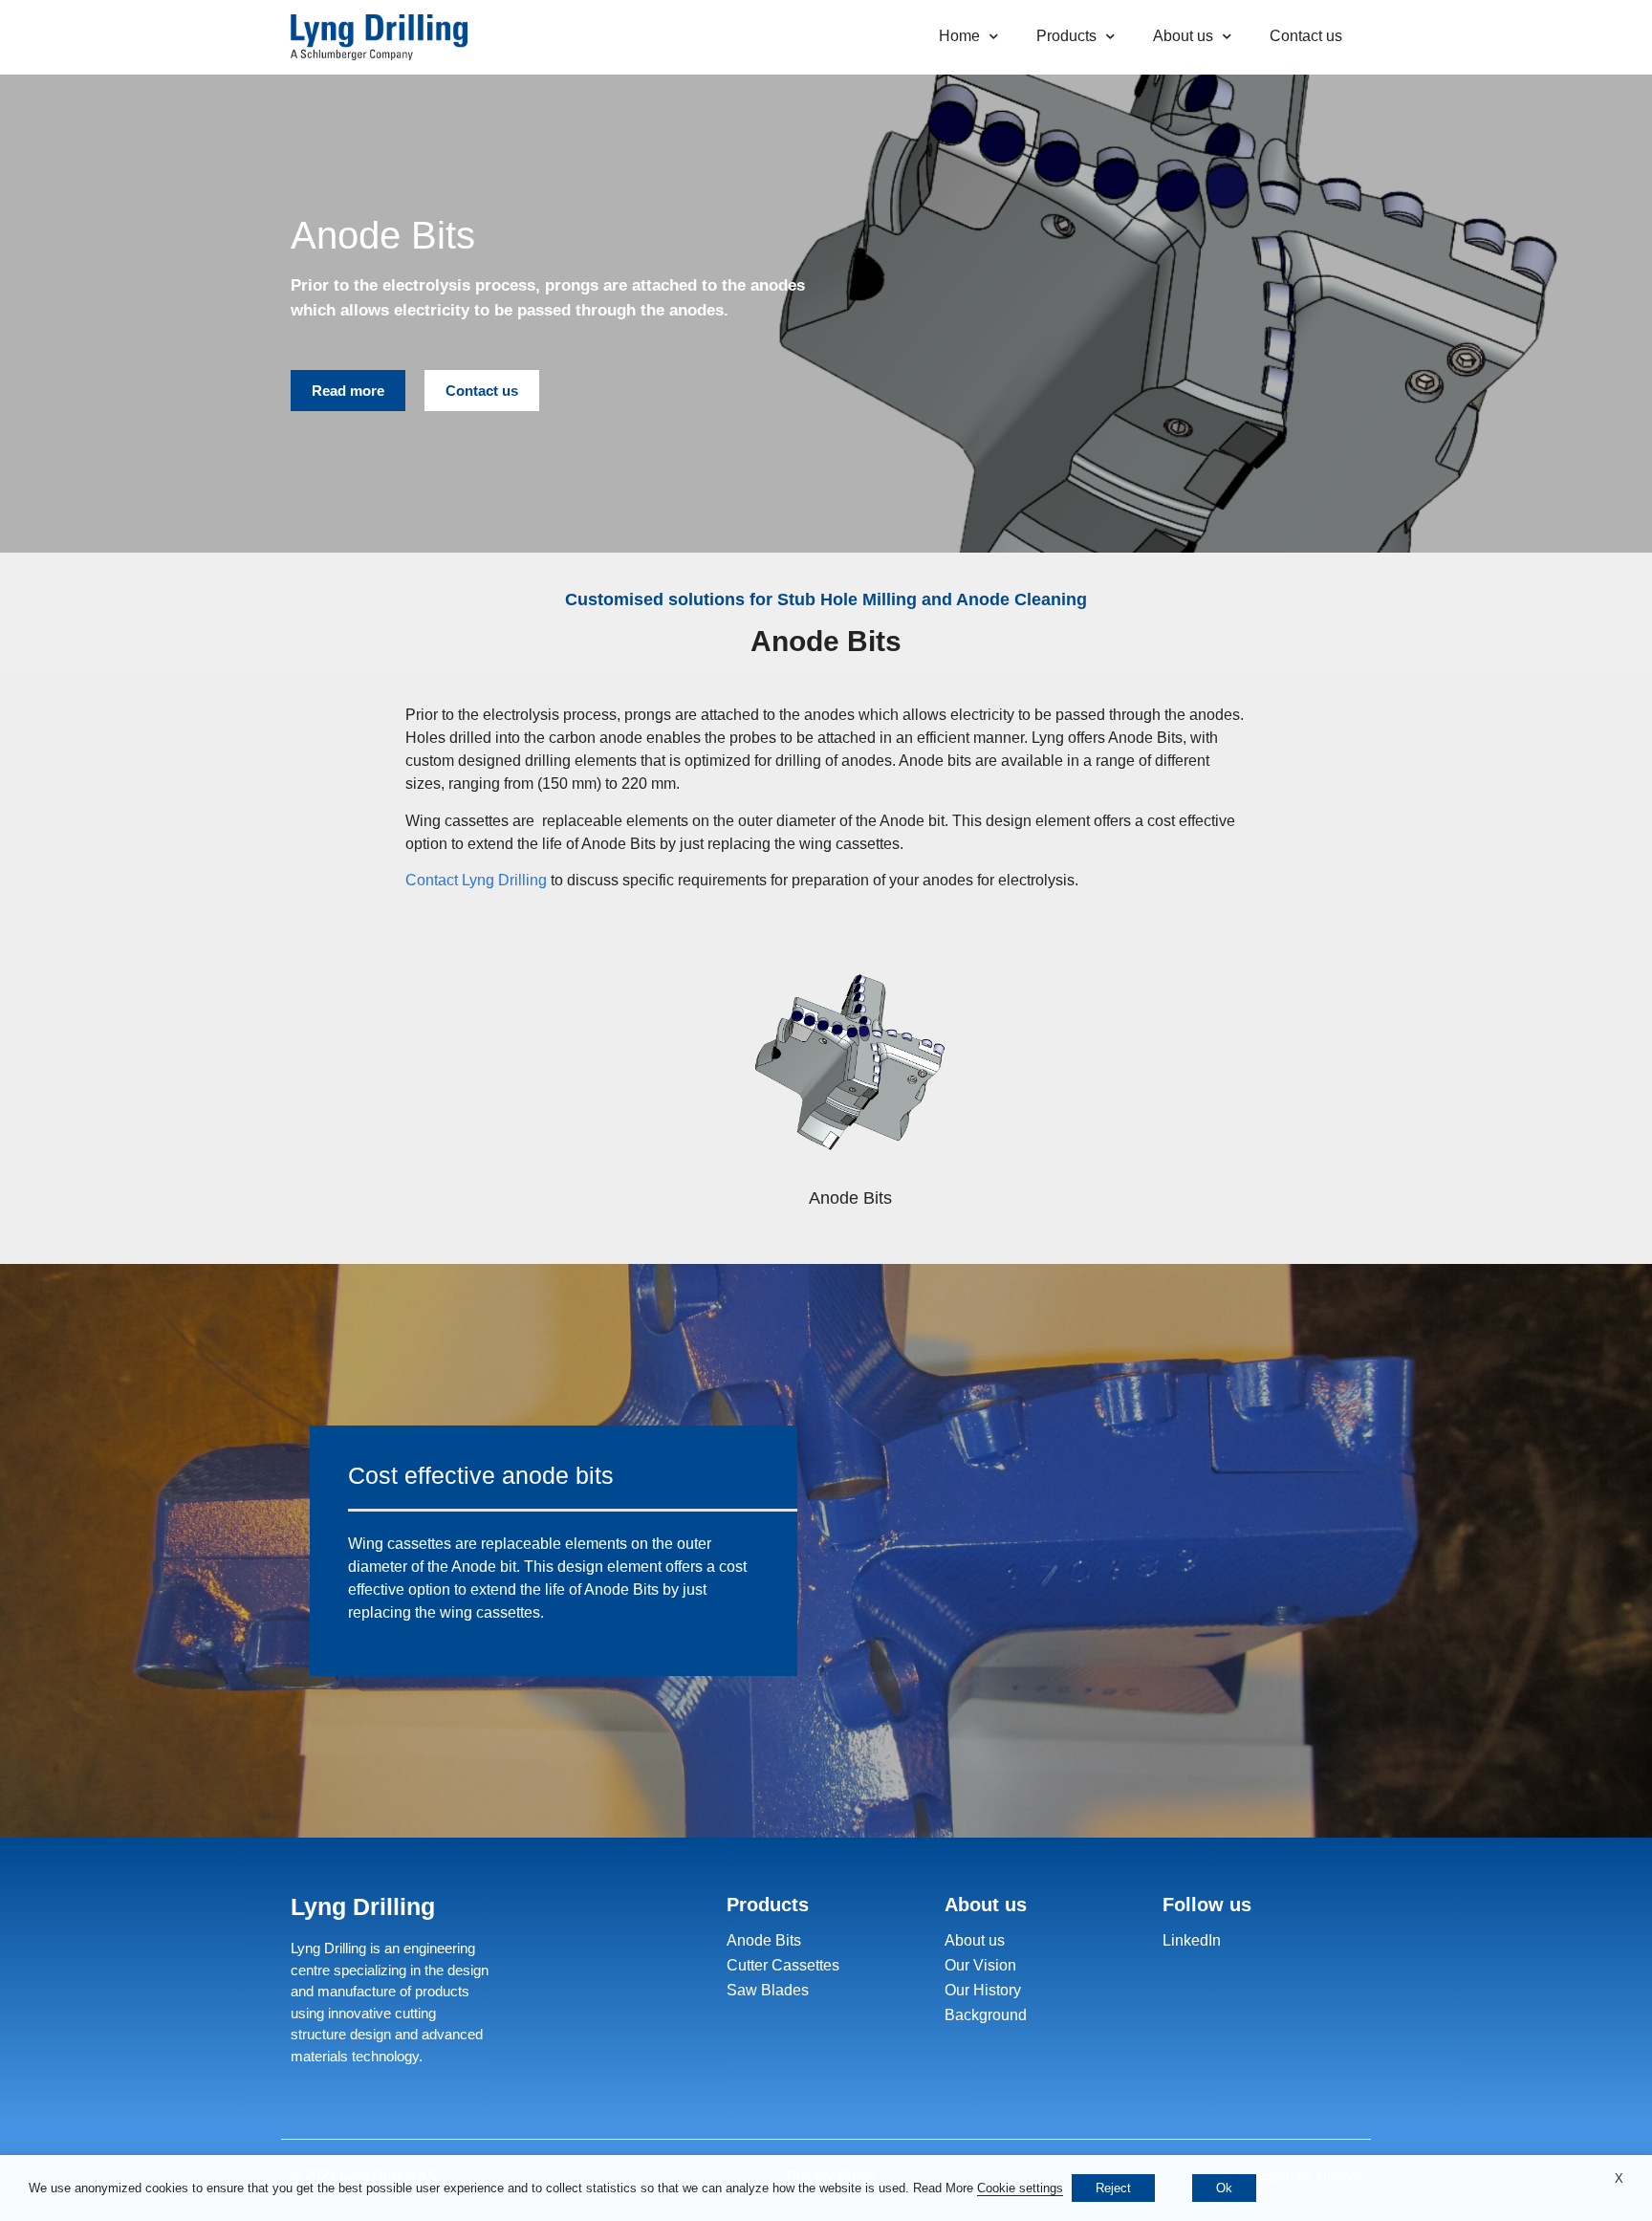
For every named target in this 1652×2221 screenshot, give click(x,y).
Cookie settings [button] (1020, 2188)
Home (959, 36)
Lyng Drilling (363, 1906)
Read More (943, 2188)
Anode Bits (764, 1940)
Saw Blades (768, 1990)
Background (986, 2015)
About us (1183, 36)
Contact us (1306, 36)
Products (1066, 36)
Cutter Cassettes (783, 1965)
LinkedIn (1192, 1940)
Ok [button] (1224, 2188)
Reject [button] (1113, 2188)
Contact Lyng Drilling (476, 880)
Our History (983, 1990)
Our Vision (980, 1965)
